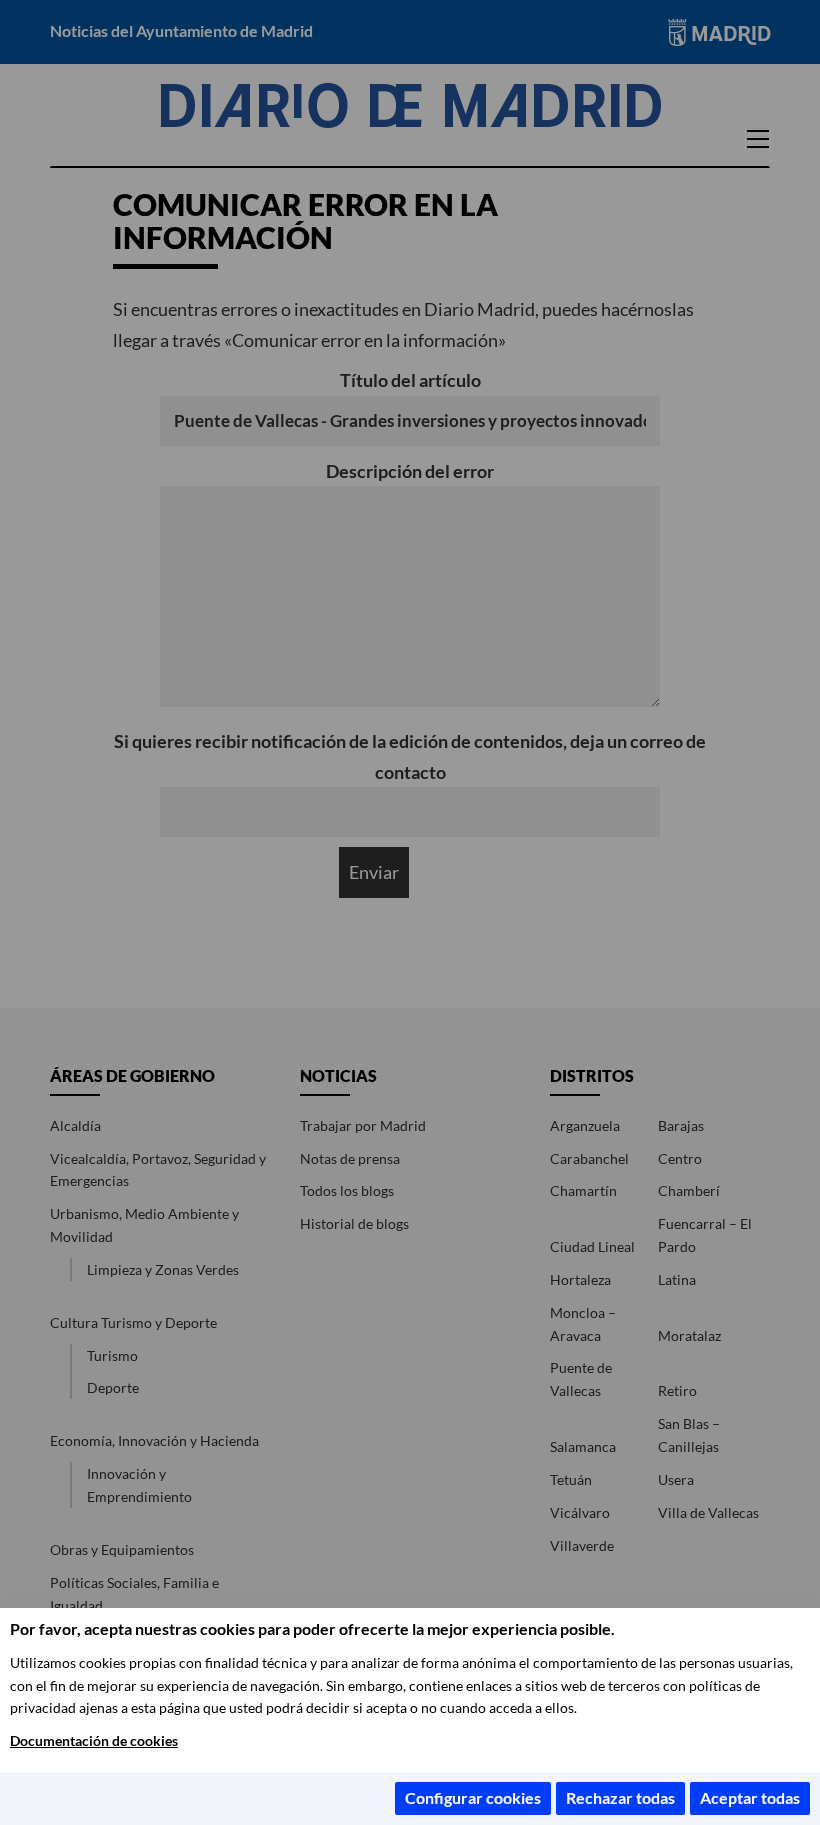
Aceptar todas (750, 1797)
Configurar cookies (473, 1797)
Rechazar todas (620, 1797)
